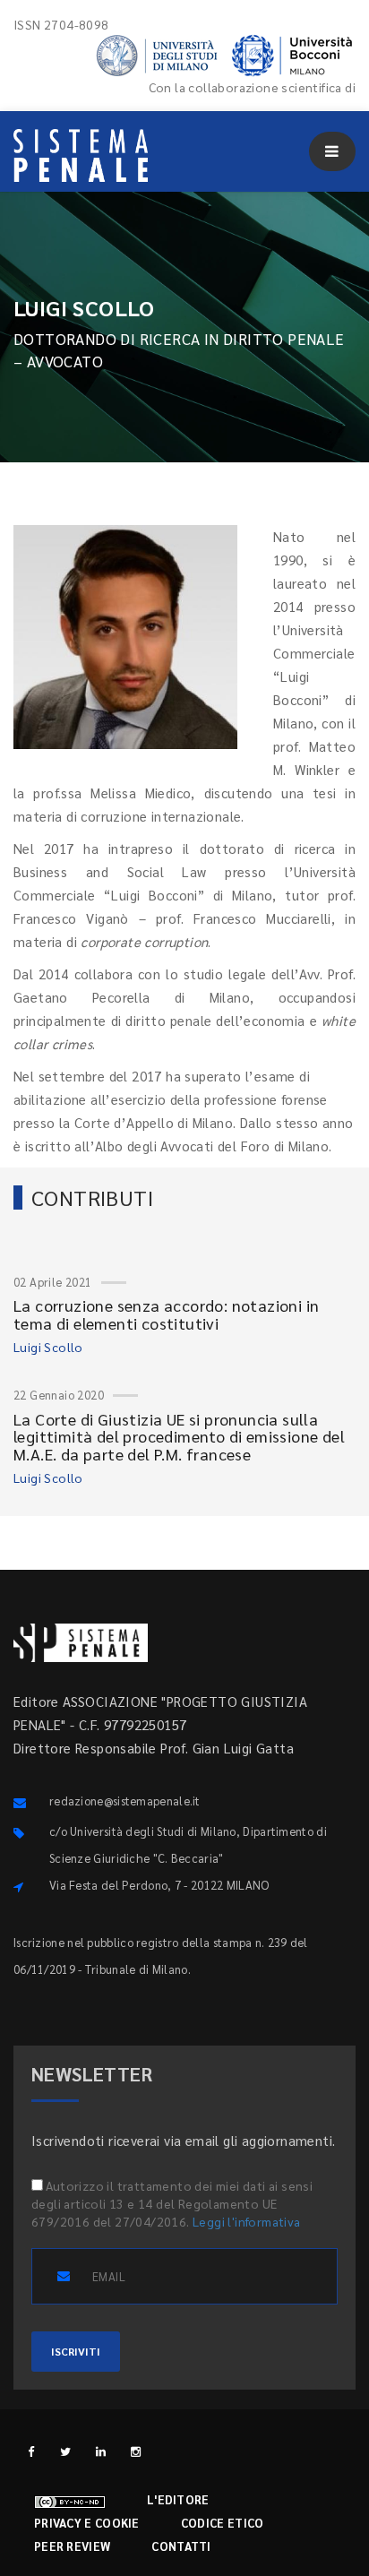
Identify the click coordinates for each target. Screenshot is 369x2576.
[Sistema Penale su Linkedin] (101, 2451)
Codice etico (223, 2523)
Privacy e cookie (87, 2523)
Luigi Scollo (48, 1347)
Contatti (181, 2546)
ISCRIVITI (76, 2351)
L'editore (178, 2499)
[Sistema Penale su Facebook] (31, 2451)
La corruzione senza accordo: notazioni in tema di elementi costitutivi (166, 1314)
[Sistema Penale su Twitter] (66, 2451)
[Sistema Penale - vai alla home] (81, 155)
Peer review (72, 2546)
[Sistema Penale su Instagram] (136, 2451)
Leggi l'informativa (247, 2221)
